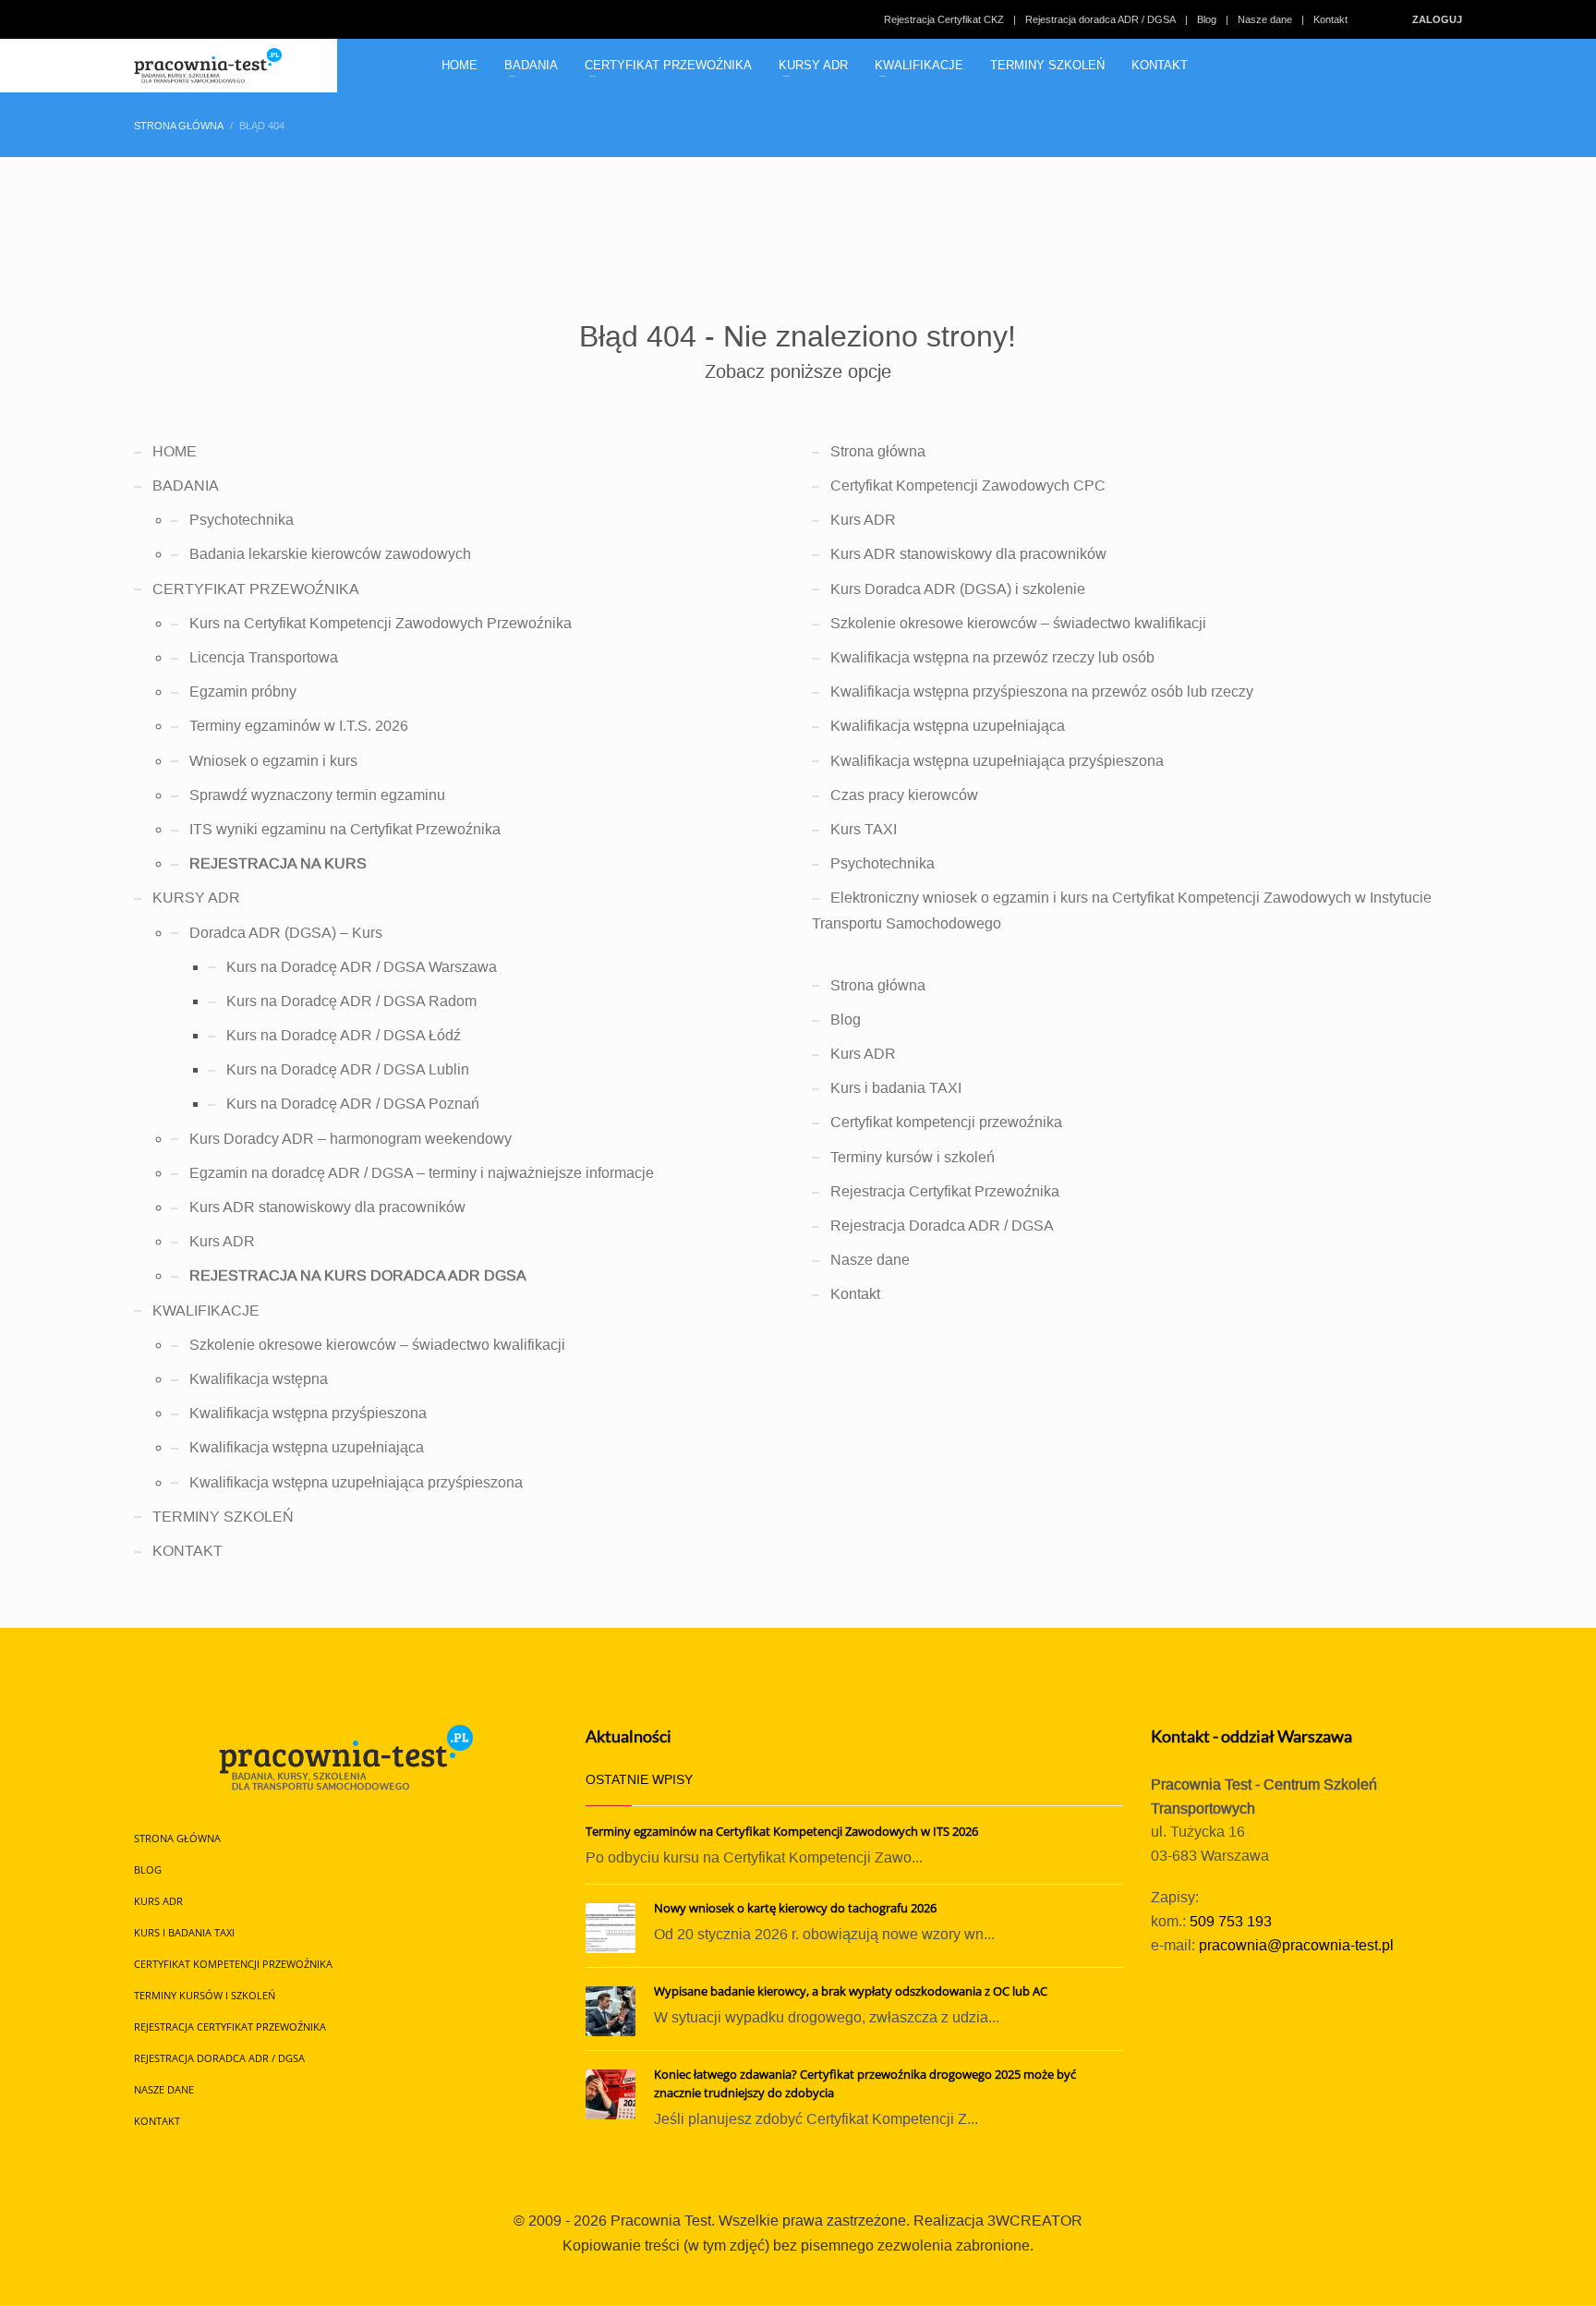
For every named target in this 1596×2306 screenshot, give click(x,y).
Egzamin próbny (243, 692)
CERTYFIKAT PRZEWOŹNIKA (256, 589)
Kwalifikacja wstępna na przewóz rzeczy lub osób (992, 657)
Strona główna (878, 451)
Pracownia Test (661, 2221)
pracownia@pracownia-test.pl (1296, 1945)
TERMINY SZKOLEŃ (223, 1517)
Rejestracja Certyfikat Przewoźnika (945, 1191)
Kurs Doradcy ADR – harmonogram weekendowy (351, 1139)
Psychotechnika (242, 520)
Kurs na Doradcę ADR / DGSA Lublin (348, 1069)
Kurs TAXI (864, 829)
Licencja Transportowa (264, 657)
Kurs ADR (222, 1241)
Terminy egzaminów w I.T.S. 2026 (299, 726)
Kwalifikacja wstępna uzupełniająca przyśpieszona (356, 1482)
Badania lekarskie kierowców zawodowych (330, 554)
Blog (1207, 19)
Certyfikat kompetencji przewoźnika (946, 1122)
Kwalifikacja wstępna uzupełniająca (307, 1447)
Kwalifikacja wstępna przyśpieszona (308, 1413)
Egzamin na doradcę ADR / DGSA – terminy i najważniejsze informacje (422, 1173)
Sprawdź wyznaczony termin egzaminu (317, 795)
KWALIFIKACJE (206, 1311)
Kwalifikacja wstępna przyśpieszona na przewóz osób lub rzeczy (1042, 692)
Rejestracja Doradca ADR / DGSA (942, 1226)
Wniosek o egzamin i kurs (273, 761)
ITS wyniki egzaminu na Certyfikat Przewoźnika (345, 829)
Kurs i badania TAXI (896, 1088)
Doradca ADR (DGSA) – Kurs (286, 933)
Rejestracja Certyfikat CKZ (944, 19)
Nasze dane (1265, 19)
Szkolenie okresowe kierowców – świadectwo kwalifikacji (377, 1345)
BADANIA (186, 485)
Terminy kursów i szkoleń (913, 1157)
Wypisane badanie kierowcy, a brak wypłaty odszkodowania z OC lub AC (851, 1991)
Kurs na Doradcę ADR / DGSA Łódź (344, 1035)
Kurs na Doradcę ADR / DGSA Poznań (353, 1104)
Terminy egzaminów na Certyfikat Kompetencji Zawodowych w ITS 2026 (782, 1831)
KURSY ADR (196, 898)
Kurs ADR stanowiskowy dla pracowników (327, 1207)
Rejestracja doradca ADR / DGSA (1100, 19)
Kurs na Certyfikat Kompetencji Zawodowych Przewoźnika (381, 623)
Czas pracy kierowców (904, 795)
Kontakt (1330, 19)
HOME (175, 451)
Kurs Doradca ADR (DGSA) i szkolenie (958, 589)
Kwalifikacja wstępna (259, 1379)
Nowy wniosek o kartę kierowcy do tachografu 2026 (795, 1908)
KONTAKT (187, 1551)
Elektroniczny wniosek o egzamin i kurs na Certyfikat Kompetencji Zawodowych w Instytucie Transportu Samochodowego (1122, 910)
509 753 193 (1231, 1921)
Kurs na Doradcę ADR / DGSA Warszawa (362, 967)
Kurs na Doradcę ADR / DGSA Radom (351, 1001)
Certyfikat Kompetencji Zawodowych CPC (968, 485)
